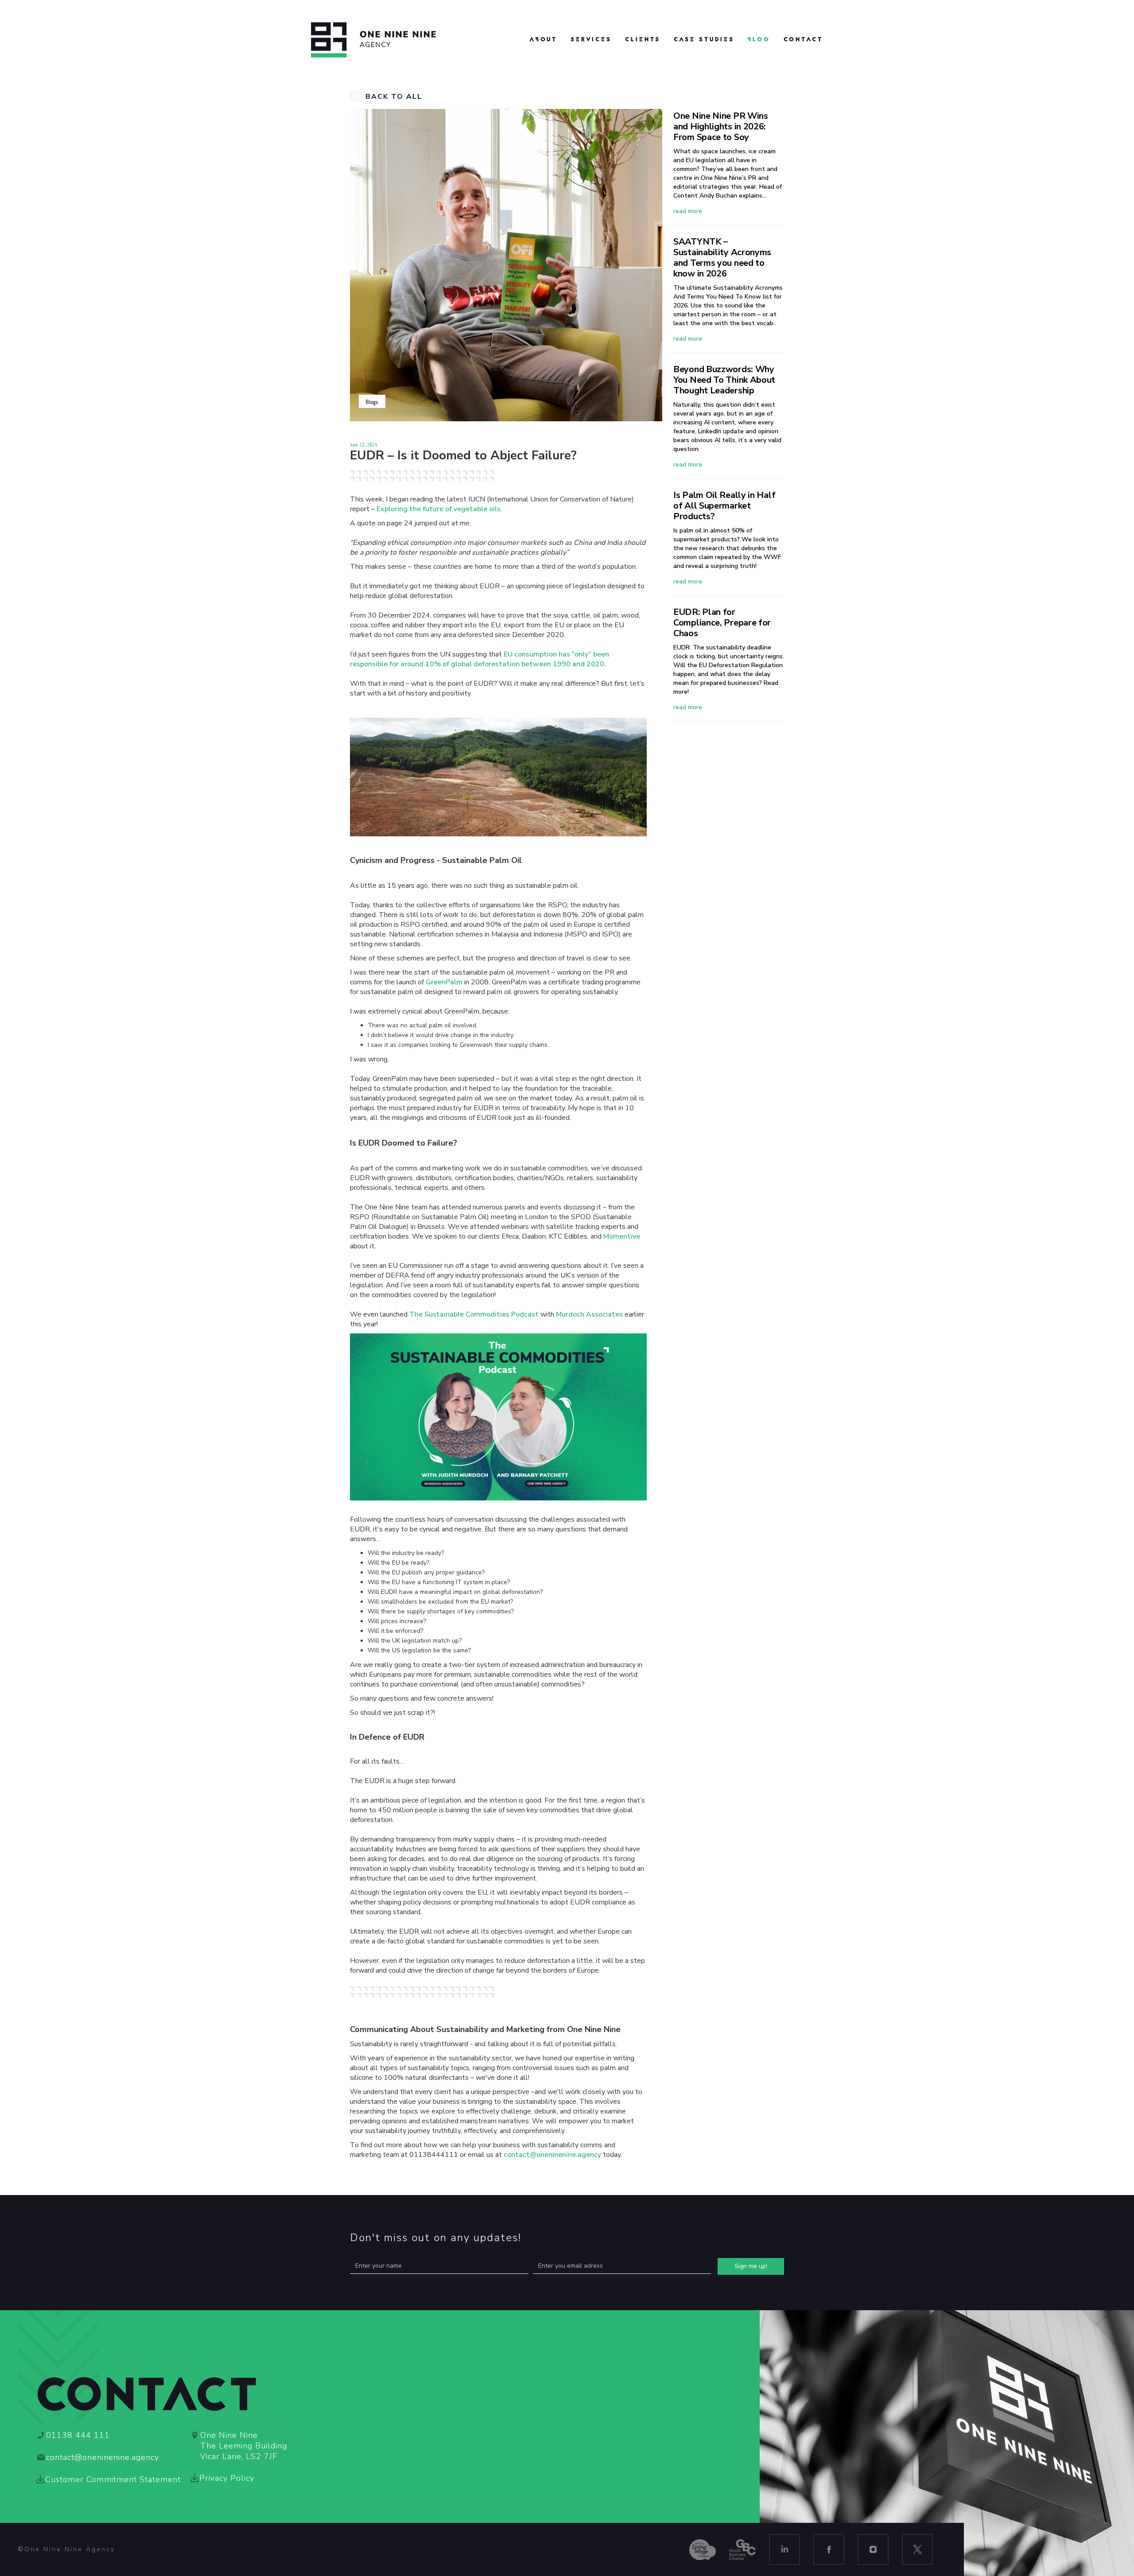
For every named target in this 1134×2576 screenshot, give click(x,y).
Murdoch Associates (589, 1314)
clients (643, 40)
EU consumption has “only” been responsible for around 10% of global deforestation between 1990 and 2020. (480, 659)
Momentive (622, 1236)
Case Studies (704, 40)
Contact (803, 40)
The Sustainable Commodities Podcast (474, 1314)
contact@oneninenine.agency (552, 2155)
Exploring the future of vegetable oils (439, 509)
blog (759, 40)
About (543, 40)
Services (591, 40)
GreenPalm (444, 982)
